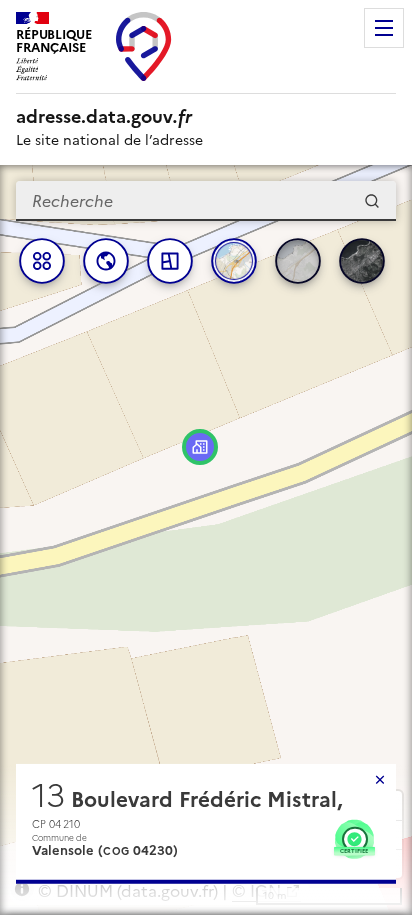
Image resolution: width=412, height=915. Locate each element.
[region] (206, 540)
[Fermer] (380, 780)
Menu (384, 28)
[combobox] (206, 201)
